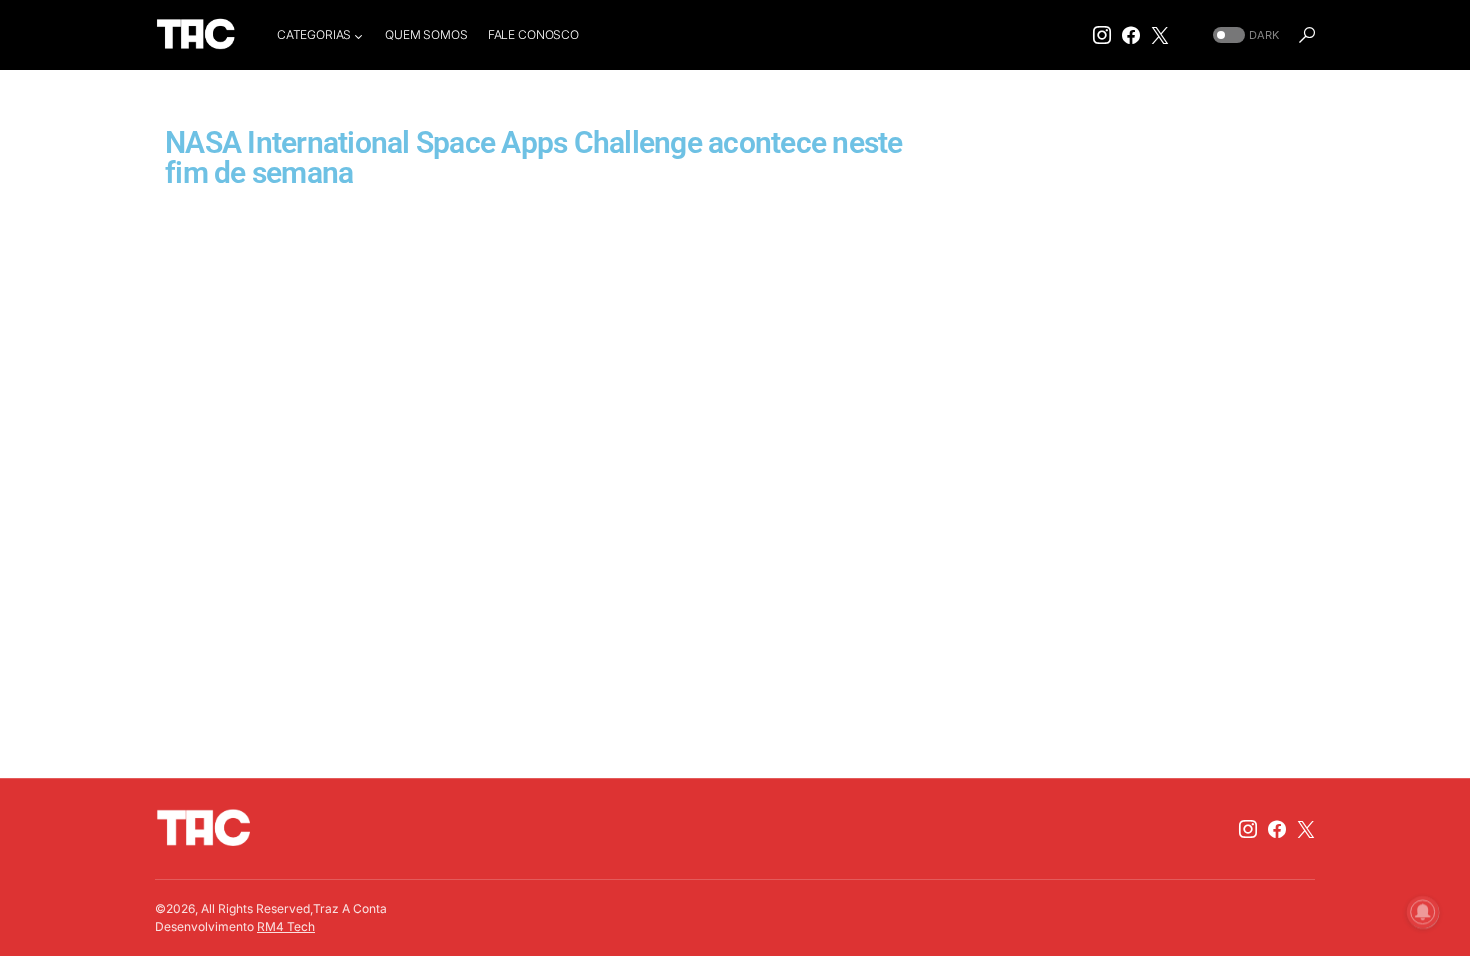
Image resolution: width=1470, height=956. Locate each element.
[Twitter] (1160, 35)
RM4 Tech (286, 926)
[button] (1244, 35)
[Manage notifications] (1423, 912)
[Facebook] (1131, 35)
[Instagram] (1102, 35)
